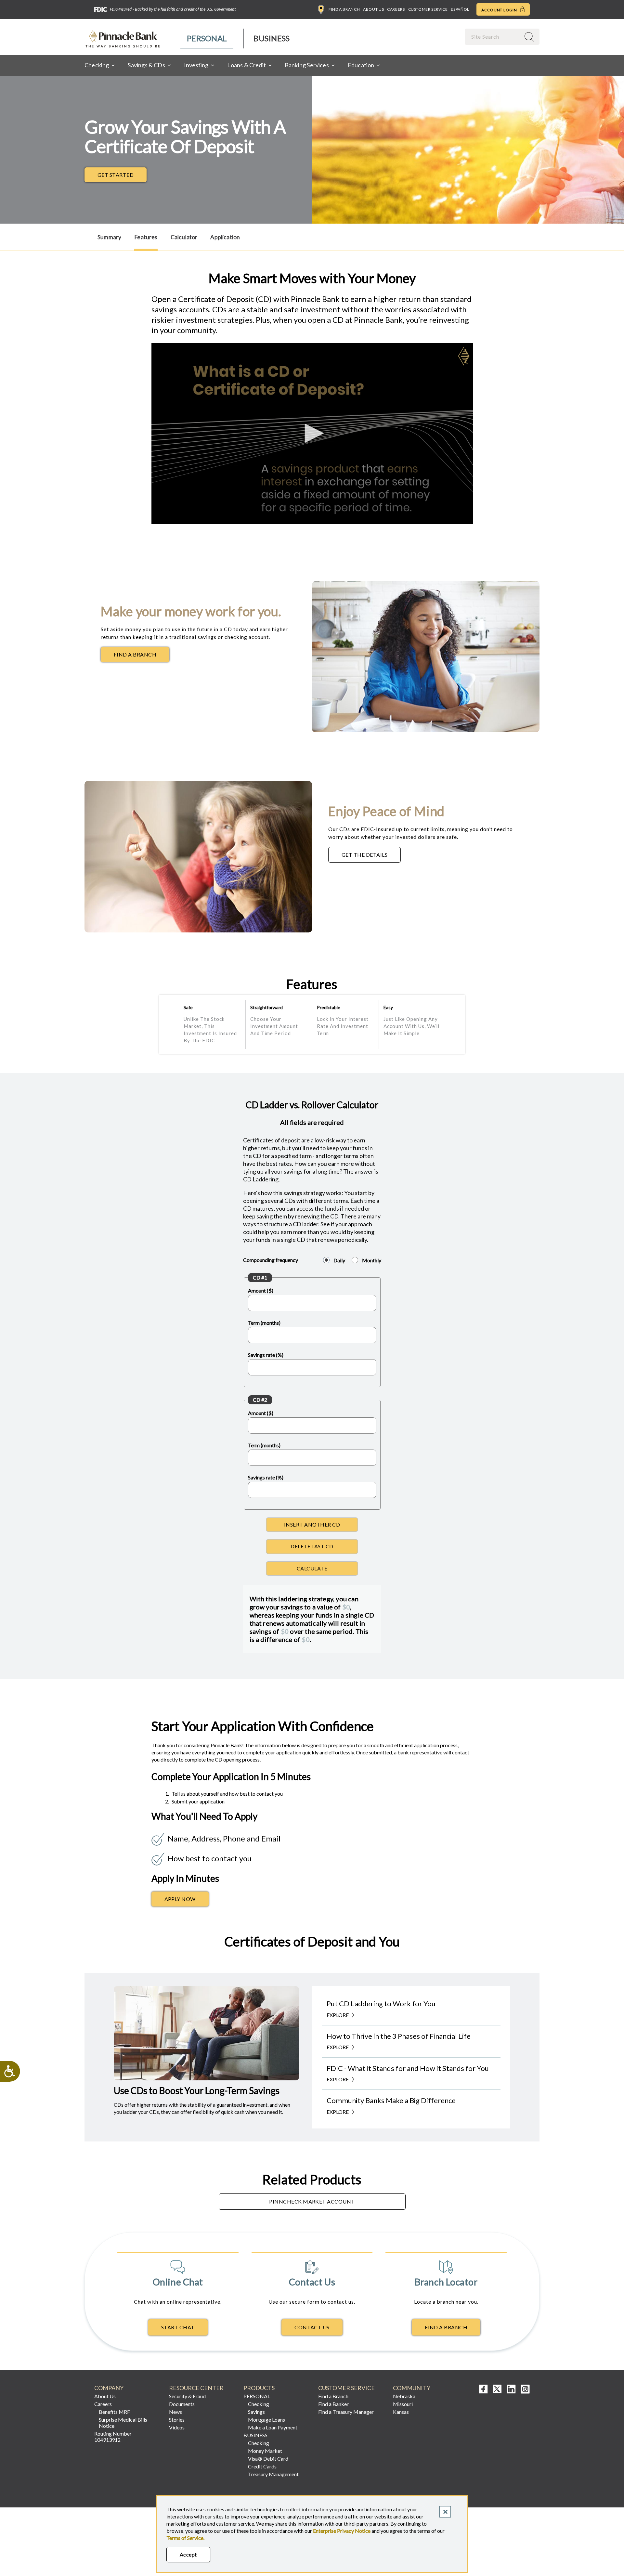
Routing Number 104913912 (113, 2437)
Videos (177, 2427)
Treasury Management (273, 2474)
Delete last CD (312, 1546)
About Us (373, 9)
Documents (182, 2404)
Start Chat (178, 2327)
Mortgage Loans (266, 2420)
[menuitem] (207, 39)
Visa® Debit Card (268, 2459)
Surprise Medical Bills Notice (123, 2423)
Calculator (184, 237)
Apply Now (180, 1899)
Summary (109, 237)
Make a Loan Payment (273, 2427)
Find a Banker (333, 2404)
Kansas (401, 2412)
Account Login (500, 10)
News (175, 2412)
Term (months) (264, 1323)
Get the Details (371, 856)
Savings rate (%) (266, 1355)
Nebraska (404, 2396)
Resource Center (196, 2388)
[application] (312, 434)
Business (272, 38)
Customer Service (428, 9)
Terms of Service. (185, 2538)
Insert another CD (312, 1524)
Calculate (312, 1568)
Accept (188, 2554)
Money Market (265, 2451)
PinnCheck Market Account (312, 2201)
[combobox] (493, 37)
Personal (207, 38)
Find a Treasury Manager (346, 2412)
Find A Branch (446, 2327)
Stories (177, 2420)
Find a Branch (344, 9)
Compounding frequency (271, 1260)
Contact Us (312, 2327)
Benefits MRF (114, 2412)
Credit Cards (262, 2466)
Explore (338, 2015)
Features (146, 237)
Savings (256, 2412)
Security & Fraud (187, 2396)
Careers (396, 9)
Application (225, 237)
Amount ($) (261, 1290)
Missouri (403, 2404)
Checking (259, 2404)
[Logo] (464, 356)
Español (460, 9)
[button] (312, 433)
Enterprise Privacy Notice (342, 2531)
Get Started (116, 175)
